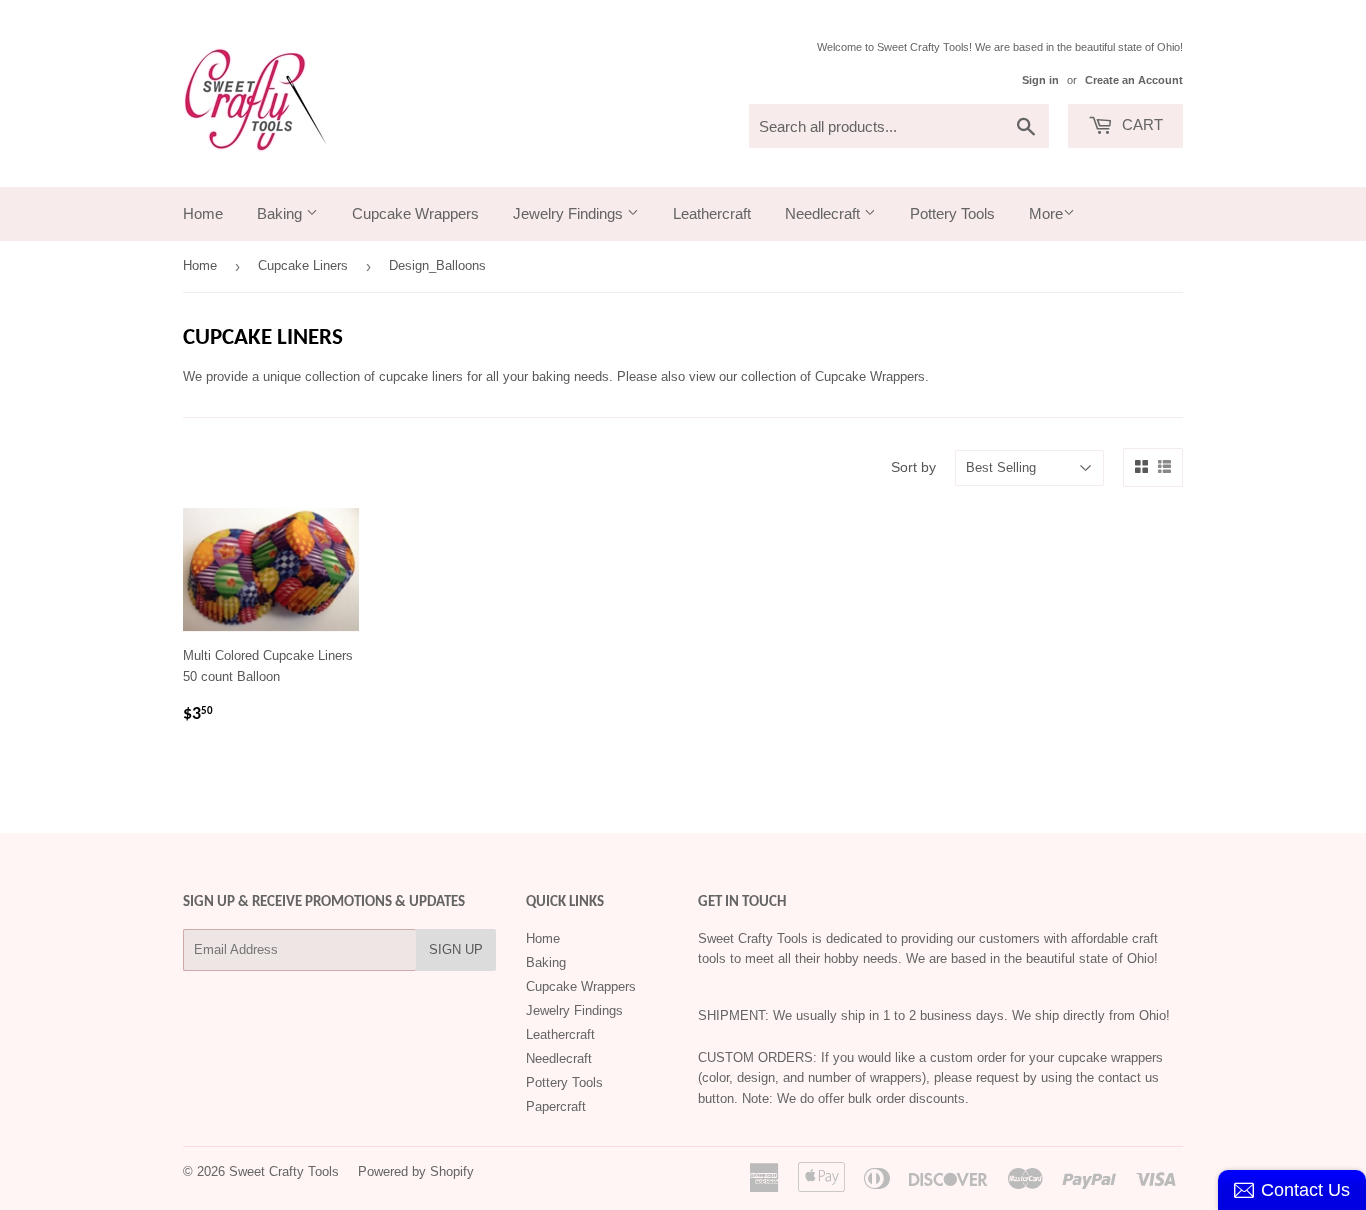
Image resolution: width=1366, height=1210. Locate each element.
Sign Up (456, 949)
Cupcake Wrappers (415, 213)
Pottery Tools (952, 213)
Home (203, 213)
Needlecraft (824, 213)
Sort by (913, 467)
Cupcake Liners (303, 265)
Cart (1140, 124)
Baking (281, 213)
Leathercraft (712, 213)
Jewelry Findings (570, 213)
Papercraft (556, 1106)
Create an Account (1134, 80)
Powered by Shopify (416, 1171)
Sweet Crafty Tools (284, 1171)
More (1046, 213)
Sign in (1040, 80)
